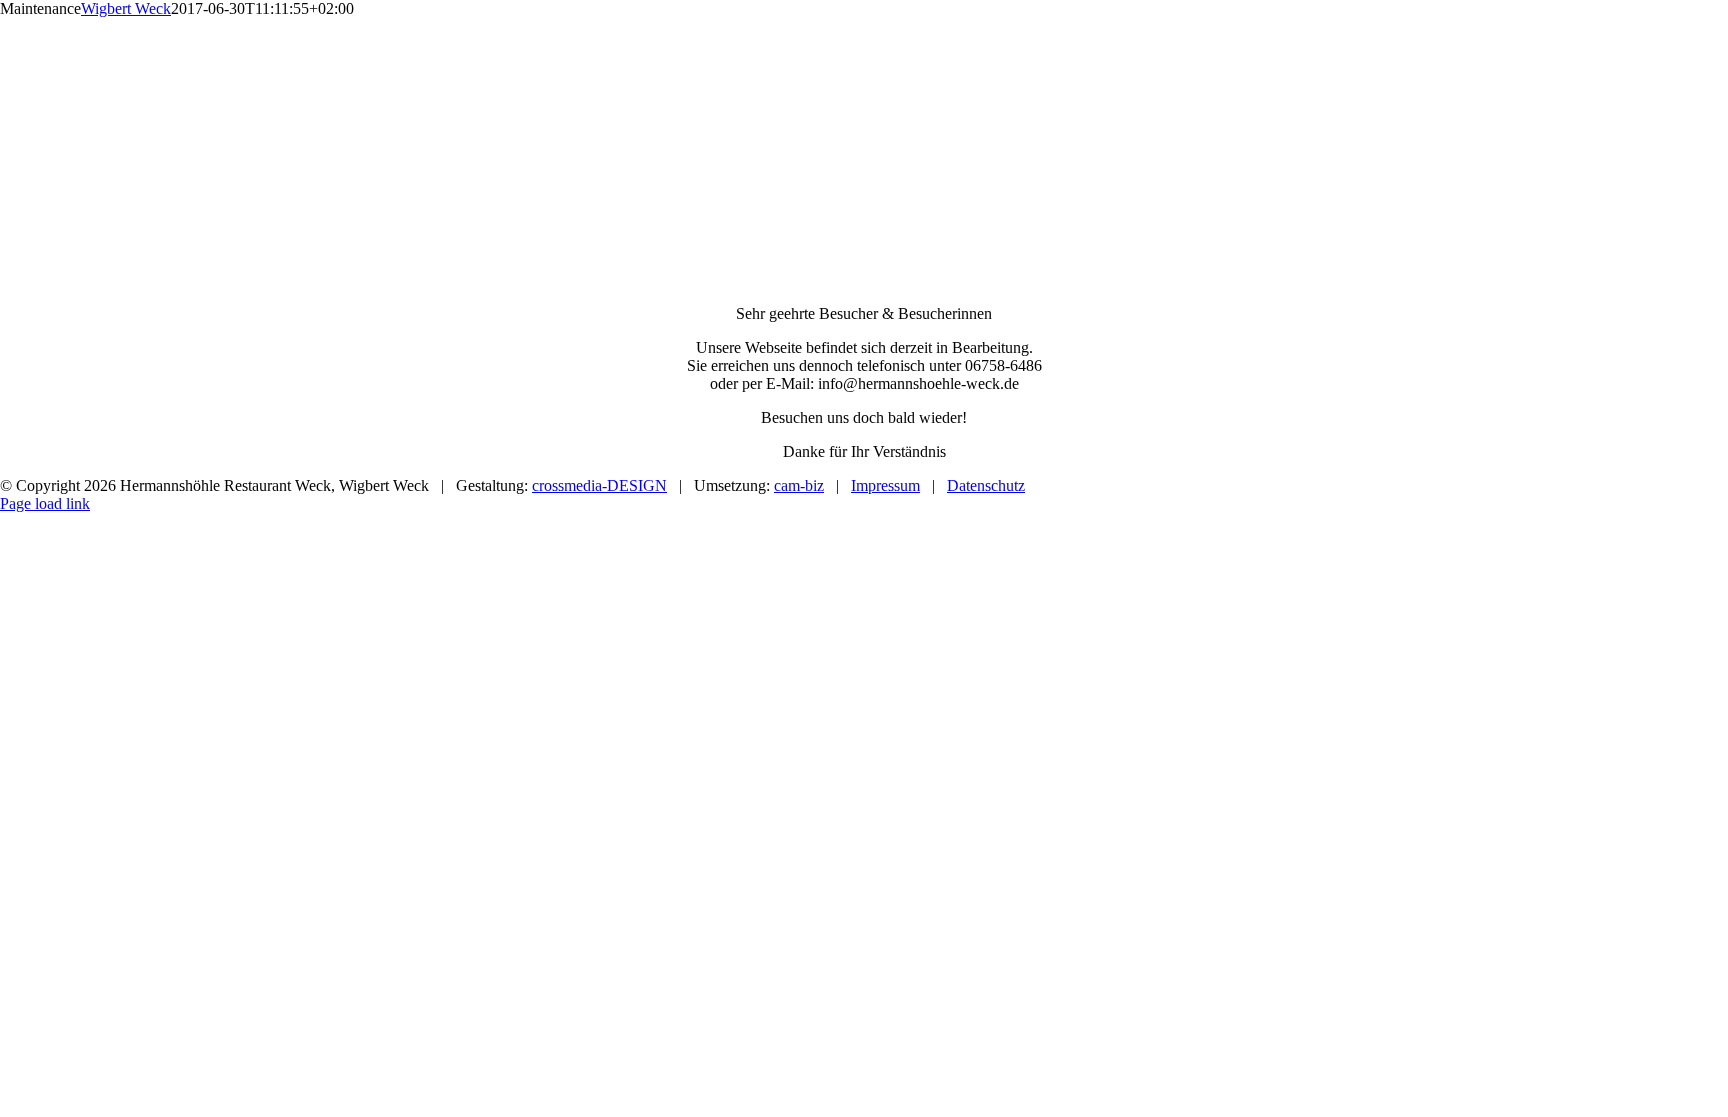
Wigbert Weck (126, 8)
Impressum (885, 485)
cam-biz (799, 485)
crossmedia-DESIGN (599, 485)
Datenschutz (986, 485)
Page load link (45, 503)
